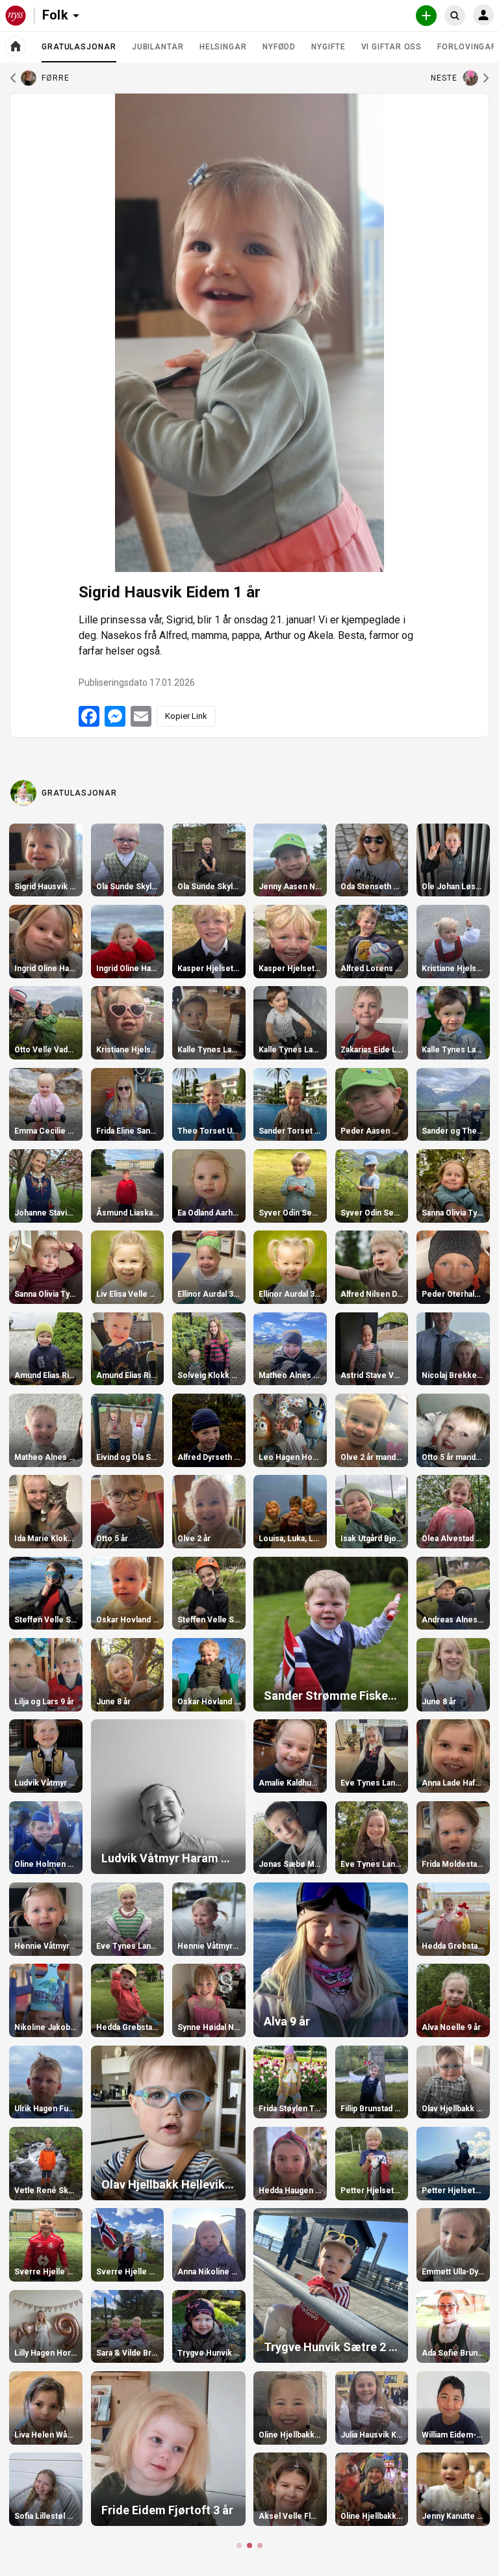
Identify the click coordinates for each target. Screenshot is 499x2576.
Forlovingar (467, 47)
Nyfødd (279, 47)
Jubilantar (158, 47)
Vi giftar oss (392, 47)
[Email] (141, 716)
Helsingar (223, 47)
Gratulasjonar (79, 52)
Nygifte (328, 47)
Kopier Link (186, 716)
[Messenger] (115, 716)
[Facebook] (89, 716)
